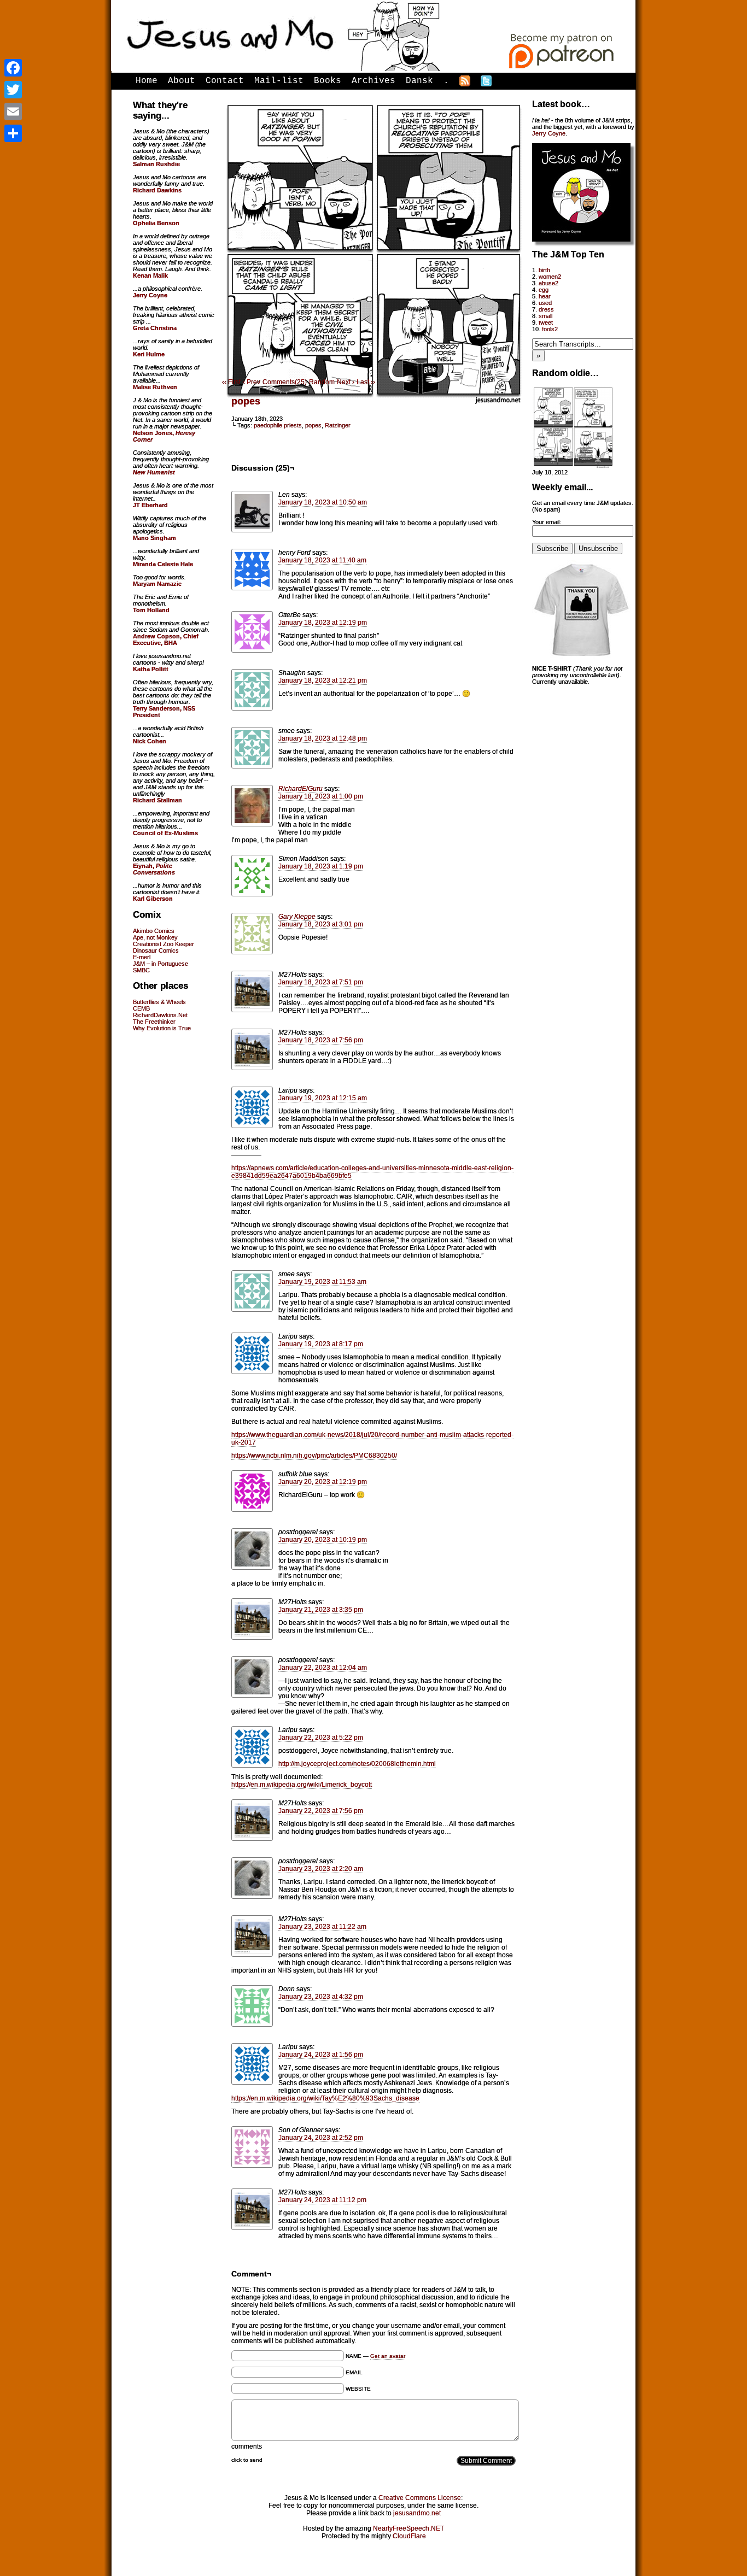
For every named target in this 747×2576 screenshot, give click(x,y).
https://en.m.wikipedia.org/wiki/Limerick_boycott (302, 1785)
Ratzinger (338, 425)
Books (328, 81)
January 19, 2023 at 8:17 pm (321, 1344)
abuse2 (548, 283)
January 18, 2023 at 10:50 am (323, 502)
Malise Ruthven (155, 387)
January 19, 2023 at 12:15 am (323, 1098)
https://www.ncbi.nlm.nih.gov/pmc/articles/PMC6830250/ (314, 1456)
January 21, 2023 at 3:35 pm (321, 1610)
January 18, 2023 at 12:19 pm (323, 623)
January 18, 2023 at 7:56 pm (321, 1040)
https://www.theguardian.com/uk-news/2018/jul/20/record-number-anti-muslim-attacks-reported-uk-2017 (372, 1439)
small (545, 316)
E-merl (142, 957)
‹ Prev (252, 382)
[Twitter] (13, 90)
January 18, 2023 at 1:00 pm (321, 796)
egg (544, 290)
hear (545, 296)
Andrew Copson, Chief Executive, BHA (166, 639)
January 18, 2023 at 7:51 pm (321, 982)
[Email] (13, 112)
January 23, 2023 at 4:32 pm (321, 1997)
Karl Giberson (153, 899)
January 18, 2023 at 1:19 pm (321, 866)
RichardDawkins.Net (160, 1015)
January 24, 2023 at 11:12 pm (322, 2200)
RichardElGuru (300, 789)
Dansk (419, 81)
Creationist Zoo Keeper (164, 944)
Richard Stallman (157, 800)
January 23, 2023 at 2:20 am (321, 1869)
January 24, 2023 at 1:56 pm (321, 2055)
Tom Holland (151, 610)
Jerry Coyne (549, 133)
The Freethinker (154, 1022)
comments (247, 2446)
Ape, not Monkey (155, 937)
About (182, 81)
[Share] (13, 133)
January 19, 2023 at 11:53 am (322, 1282)
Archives (373, 81)
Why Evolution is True (162, 1028)
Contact (225, 81)
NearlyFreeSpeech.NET (408, 2528)
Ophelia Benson (156, 223)
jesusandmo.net (417, 2513)
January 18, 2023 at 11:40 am (322, 560)
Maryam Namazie (157, 584)
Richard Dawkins (157, 190)
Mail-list (279, 81)
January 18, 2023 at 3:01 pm (321, 924)
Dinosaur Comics (156, 950)
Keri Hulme (149, 354)
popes (246, 401)
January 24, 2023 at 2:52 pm (321, 2138)
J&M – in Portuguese (161, 964)
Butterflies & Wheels (159, 1002)
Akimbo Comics (154, 931)
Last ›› (366, 382)
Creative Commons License (420, 2498)
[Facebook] (13, 68)
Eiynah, (154, 869)
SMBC (141, 970)
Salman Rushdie (156, 164)
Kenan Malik (150, 275)
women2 (550, 277)
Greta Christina (155, 328)
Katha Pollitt (151, 669)
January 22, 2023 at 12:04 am (323, 1668)
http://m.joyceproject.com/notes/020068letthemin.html (357, 1764)
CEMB (141, 1008)
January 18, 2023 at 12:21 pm (323, 680)
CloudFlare (409, 2536)
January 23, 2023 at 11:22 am (322, 1927)
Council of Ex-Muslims (165, 833)
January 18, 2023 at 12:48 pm (323, 738)
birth (544, 270)
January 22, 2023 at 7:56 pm (321, 1811)
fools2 (550, 329)
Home (147, 81)
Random (322, 382)
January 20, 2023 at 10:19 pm (323, 1540)
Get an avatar (388, 2356)
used (545, 303)
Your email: (547, 522)
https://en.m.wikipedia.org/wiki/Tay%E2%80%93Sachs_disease (325, 2098)
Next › (346, 382)
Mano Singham (154, 538)
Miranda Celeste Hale (163, 564)
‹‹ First (231, 382)
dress (546, 309)
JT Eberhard (150, 505)
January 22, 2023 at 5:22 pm (321, 1738)
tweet (546, 322)
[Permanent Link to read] (573, 466)
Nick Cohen (150, 741)
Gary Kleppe (297, 917)
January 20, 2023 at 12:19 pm (323, 1482)
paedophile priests (278, 425)
